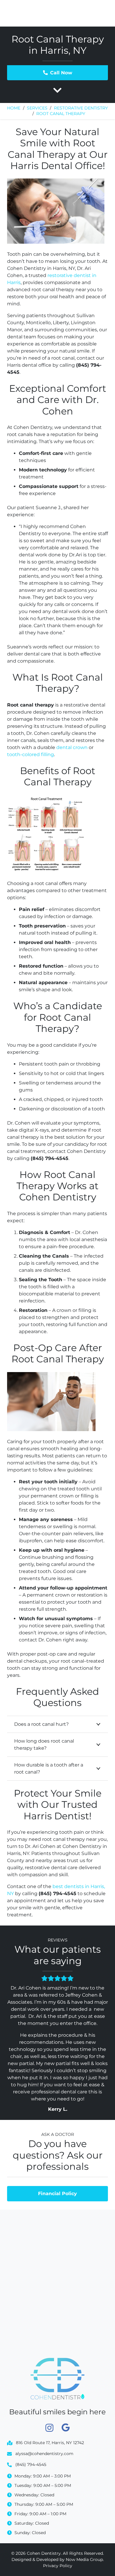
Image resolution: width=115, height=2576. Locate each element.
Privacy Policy (58, 2566)
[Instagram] (49, 2428)
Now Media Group (84, 2559)
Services (37, 108)
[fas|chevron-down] (57, 91)
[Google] (66, 2428)
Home (14, 108)
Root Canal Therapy (61, 114)
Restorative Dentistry (81, 108)
